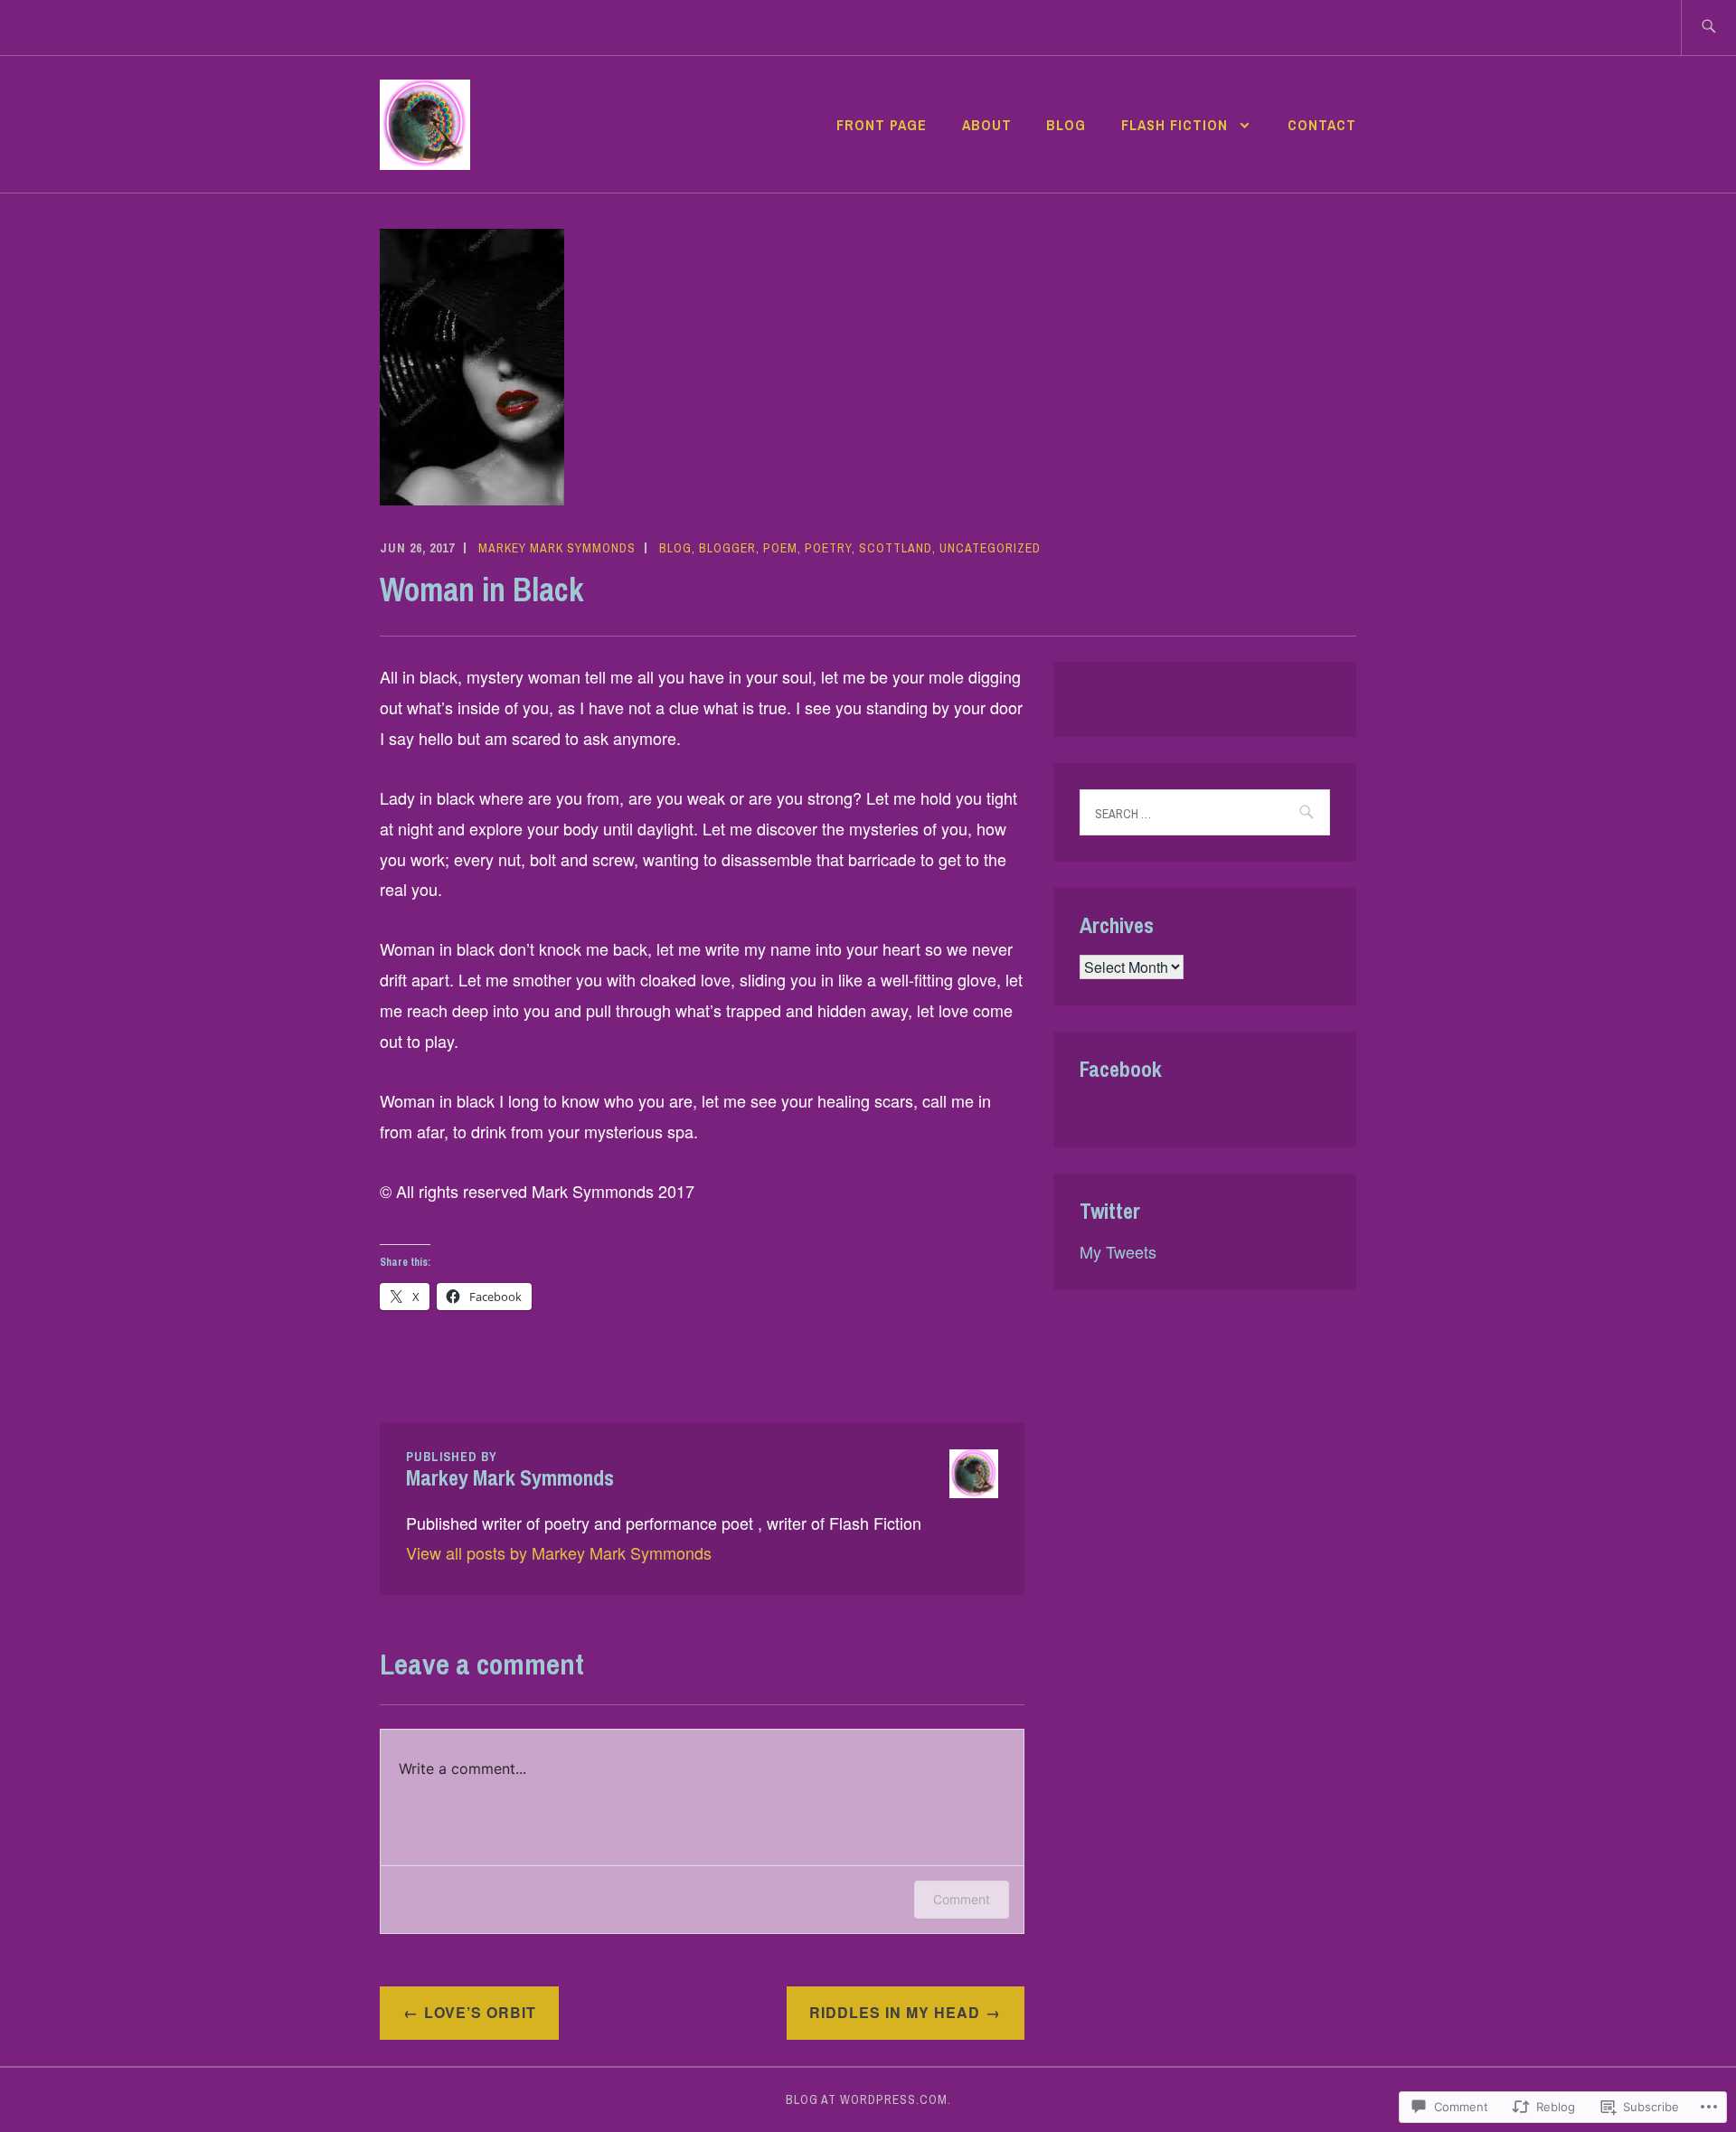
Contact (1322, 125)
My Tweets (1118, 1251)
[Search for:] (1708, 28)
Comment (962, 1899)
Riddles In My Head (895, 2012)
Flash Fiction (1177, 125)
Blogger (727, 548)
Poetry (828, 548)
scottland (896, 548)
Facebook (1121, 1069)
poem (780, 548)
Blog (1066, 125)
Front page (882, 125)
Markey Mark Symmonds (557, 548)
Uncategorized (990, 548)
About (987, 125)
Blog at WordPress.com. (868, 2099)
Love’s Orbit (480, 2012)
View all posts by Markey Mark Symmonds (559, 1552)
